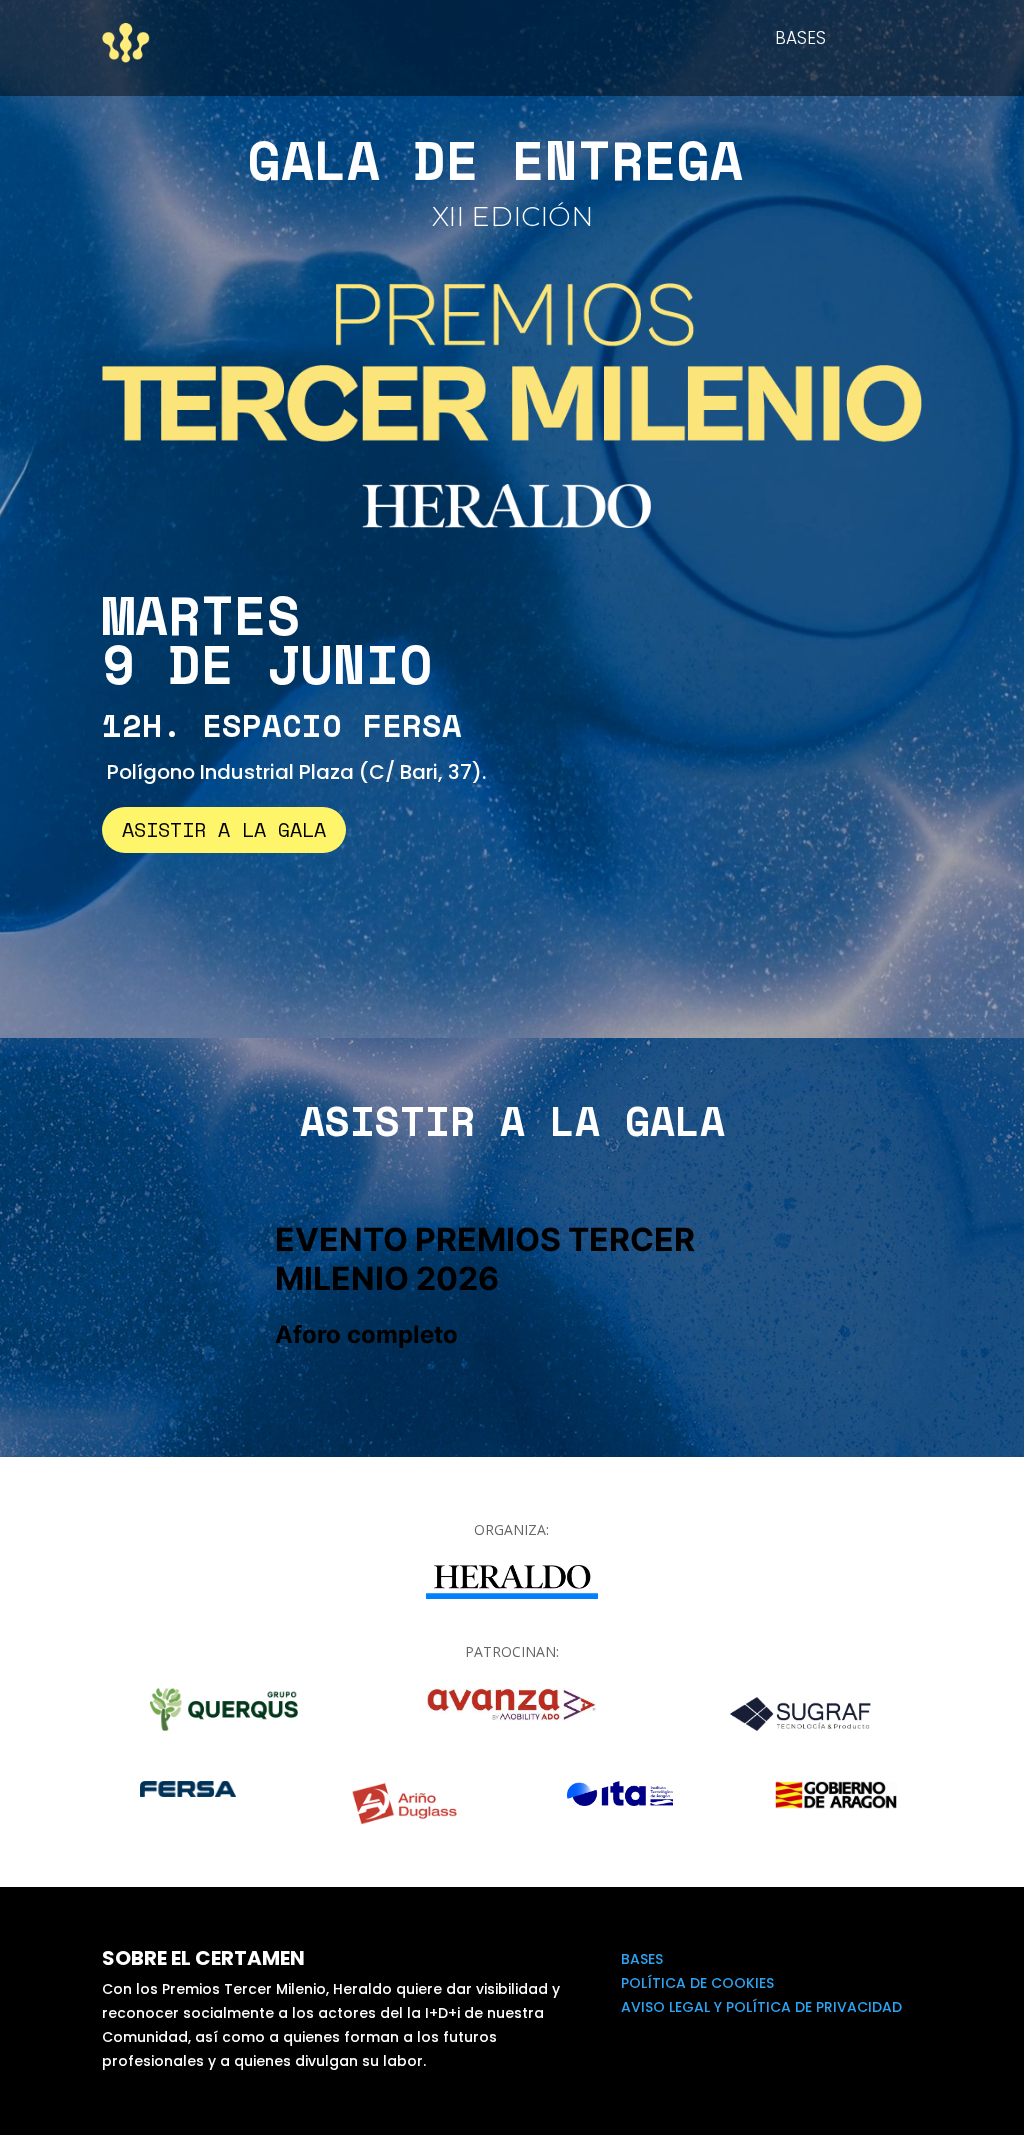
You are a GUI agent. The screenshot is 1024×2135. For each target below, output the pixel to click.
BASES (800, 40)
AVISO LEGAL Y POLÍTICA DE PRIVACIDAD (761, 2007)
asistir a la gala (224, 829)
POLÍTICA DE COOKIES (697, 1983)
